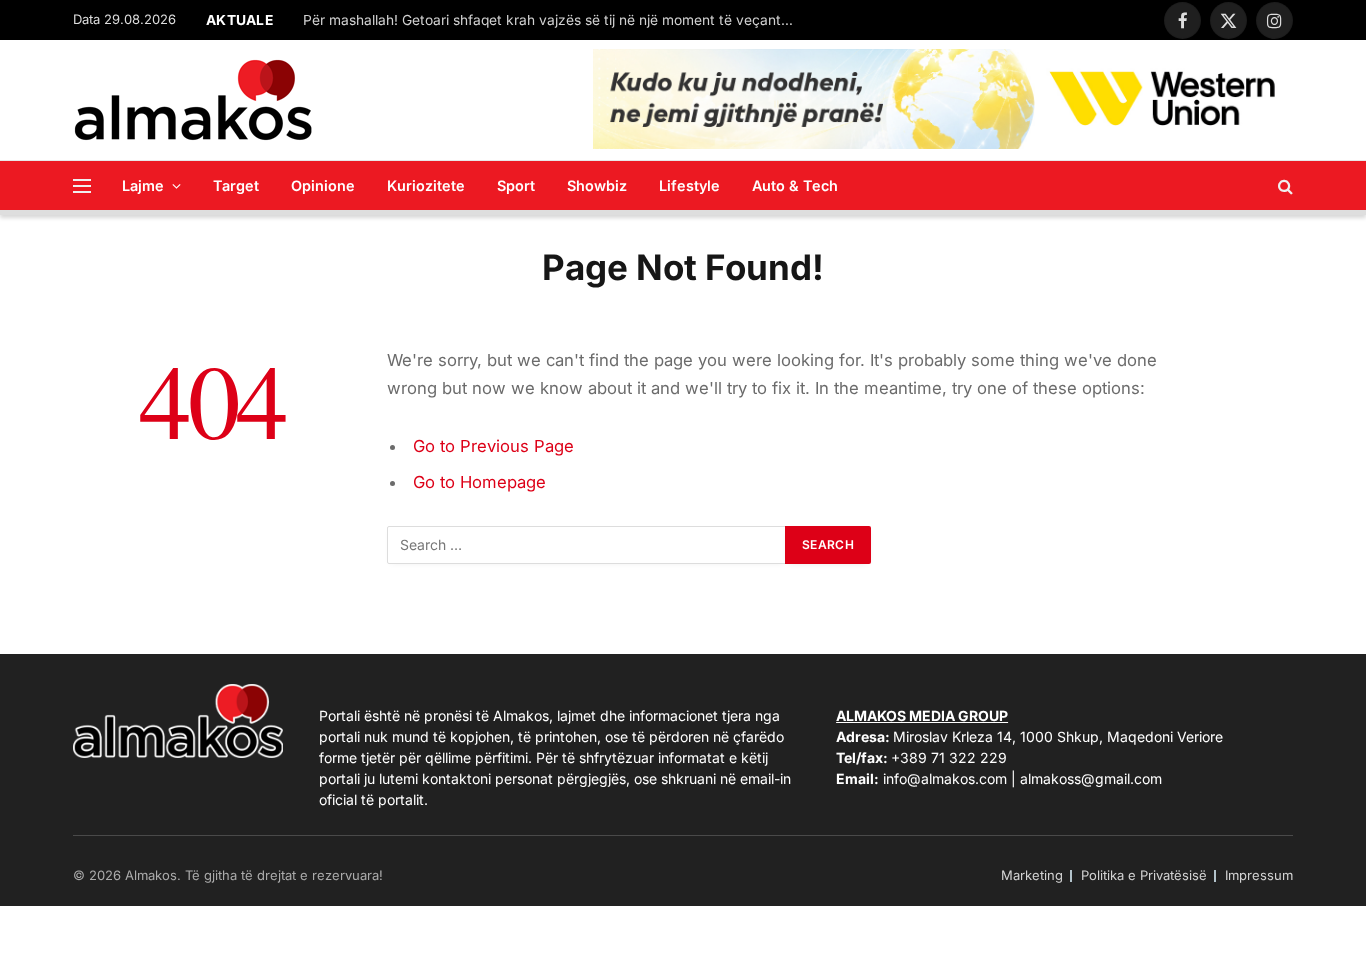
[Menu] (82, 185)
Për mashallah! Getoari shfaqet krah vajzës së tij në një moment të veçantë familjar (553, 20)
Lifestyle (689, 185)
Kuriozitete (426, 185)
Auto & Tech (795, 185)
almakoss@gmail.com (1091, 778)
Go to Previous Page (493, 446)
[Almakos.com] (193, 100)
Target (236, 185)
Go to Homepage (479, 482)
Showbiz (597, 185)
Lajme (143, 185)
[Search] (1283, 185)
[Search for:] (587, 545)
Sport (516, 185)
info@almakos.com (945, 778)
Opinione (323, 185)
